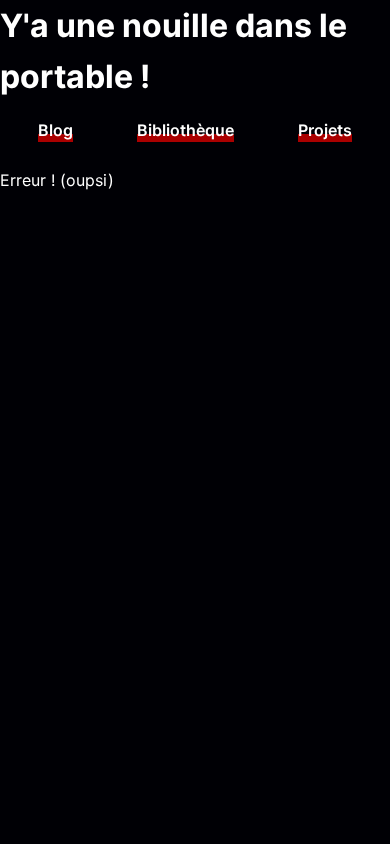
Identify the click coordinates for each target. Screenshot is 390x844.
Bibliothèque (185, 130)
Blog (55, 130)
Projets (325, 130)
